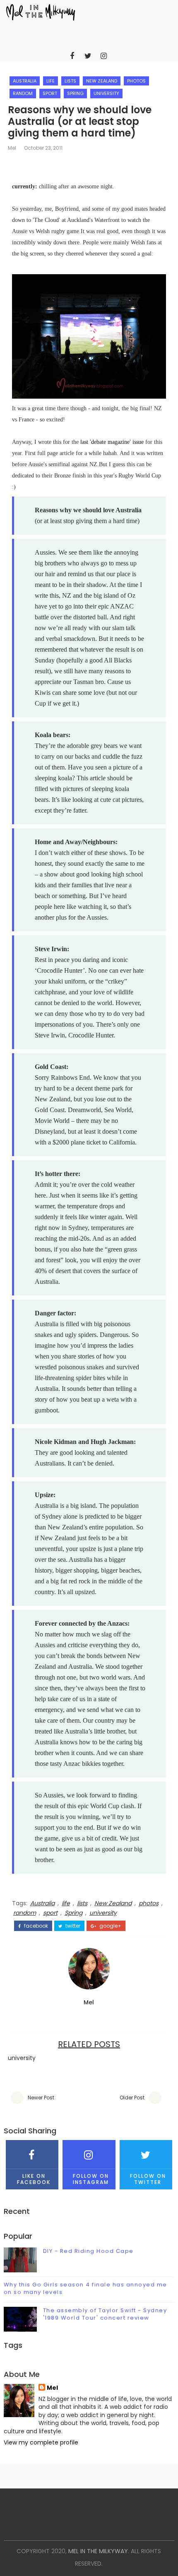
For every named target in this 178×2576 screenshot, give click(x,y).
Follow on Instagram (91, 2179)
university (106, 93)
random (23, 93)
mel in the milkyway (98, 2551)
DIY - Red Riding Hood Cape (88, 2251)
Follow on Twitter (148, 2179)
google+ (110, 1926)
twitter (72, 1926)
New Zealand (102, 81)
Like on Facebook (34, 2179)
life (51, 81)
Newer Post (41, 2098)
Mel (12, 148)
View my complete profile (41, 2442)
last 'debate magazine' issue (112, 442)
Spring (75, 93)
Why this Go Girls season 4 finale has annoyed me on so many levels (85, 2288)
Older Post (132, 2098)
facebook (35, 1926)
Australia (25, 81)
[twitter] (88, 56)
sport (50, 93)
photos (136, 81)
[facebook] (72, 56)
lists (70, 81)
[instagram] (103, 56)
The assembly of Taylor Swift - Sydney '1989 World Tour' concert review (105, 2314)
